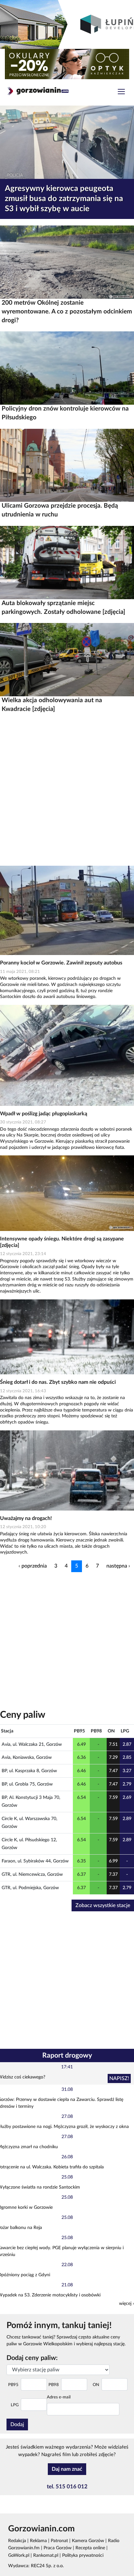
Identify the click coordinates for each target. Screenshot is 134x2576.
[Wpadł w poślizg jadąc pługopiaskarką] (67, 1055)
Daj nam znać (67, 2469)
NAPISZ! (119, 2078)
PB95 (13, 2385)
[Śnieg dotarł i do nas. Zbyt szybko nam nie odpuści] (67, 1337)
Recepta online (90, 2548)
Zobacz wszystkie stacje (103, 1905)
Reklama (38, 2541)
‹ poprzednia (33, 1566)
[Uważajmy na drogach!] (67, 1470)
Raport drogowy (67, 2055)
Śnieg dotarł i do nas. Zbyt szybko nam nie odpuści (58, 1382)
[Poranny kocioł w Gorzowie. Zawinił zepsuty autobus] (67, 910)
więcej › (127, 2304)
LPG (15, 2405)
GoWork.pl (19, 2555)
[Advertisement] (67, 789)
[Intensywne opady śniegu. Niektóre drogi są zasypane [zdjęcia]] (67, 1193)
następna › (118, 1566)
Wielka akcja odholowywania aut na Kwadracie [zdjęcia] (52, 705)
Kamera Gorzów (88, 2541)
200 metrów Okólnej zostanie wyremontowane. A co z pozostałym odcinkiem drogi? (67, 312)
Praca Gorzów (58, 2548)
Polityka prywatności (83, 2555)
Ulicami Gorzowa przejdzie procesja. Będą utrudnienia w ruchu (60, 510)
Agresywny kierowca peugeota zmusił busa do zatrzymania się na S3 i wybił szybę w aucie (64, 199)
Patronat (59, 2541)
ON (96, 2385)
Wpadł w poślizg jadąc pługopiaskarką (44, 1114)
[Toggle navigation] (121, 92)
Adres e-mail (59, 2397)
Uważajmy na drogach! (26, 1518)
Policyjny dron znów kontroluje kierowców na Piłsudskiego (65, 413)
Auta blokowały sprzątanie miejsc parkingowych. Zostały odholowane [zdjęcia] (63, 608)
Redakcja (17, 2541)
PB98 (54, 2385)
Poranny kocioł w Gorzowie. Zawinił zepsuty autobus (61, 963)
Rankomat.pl (46, 2555)
